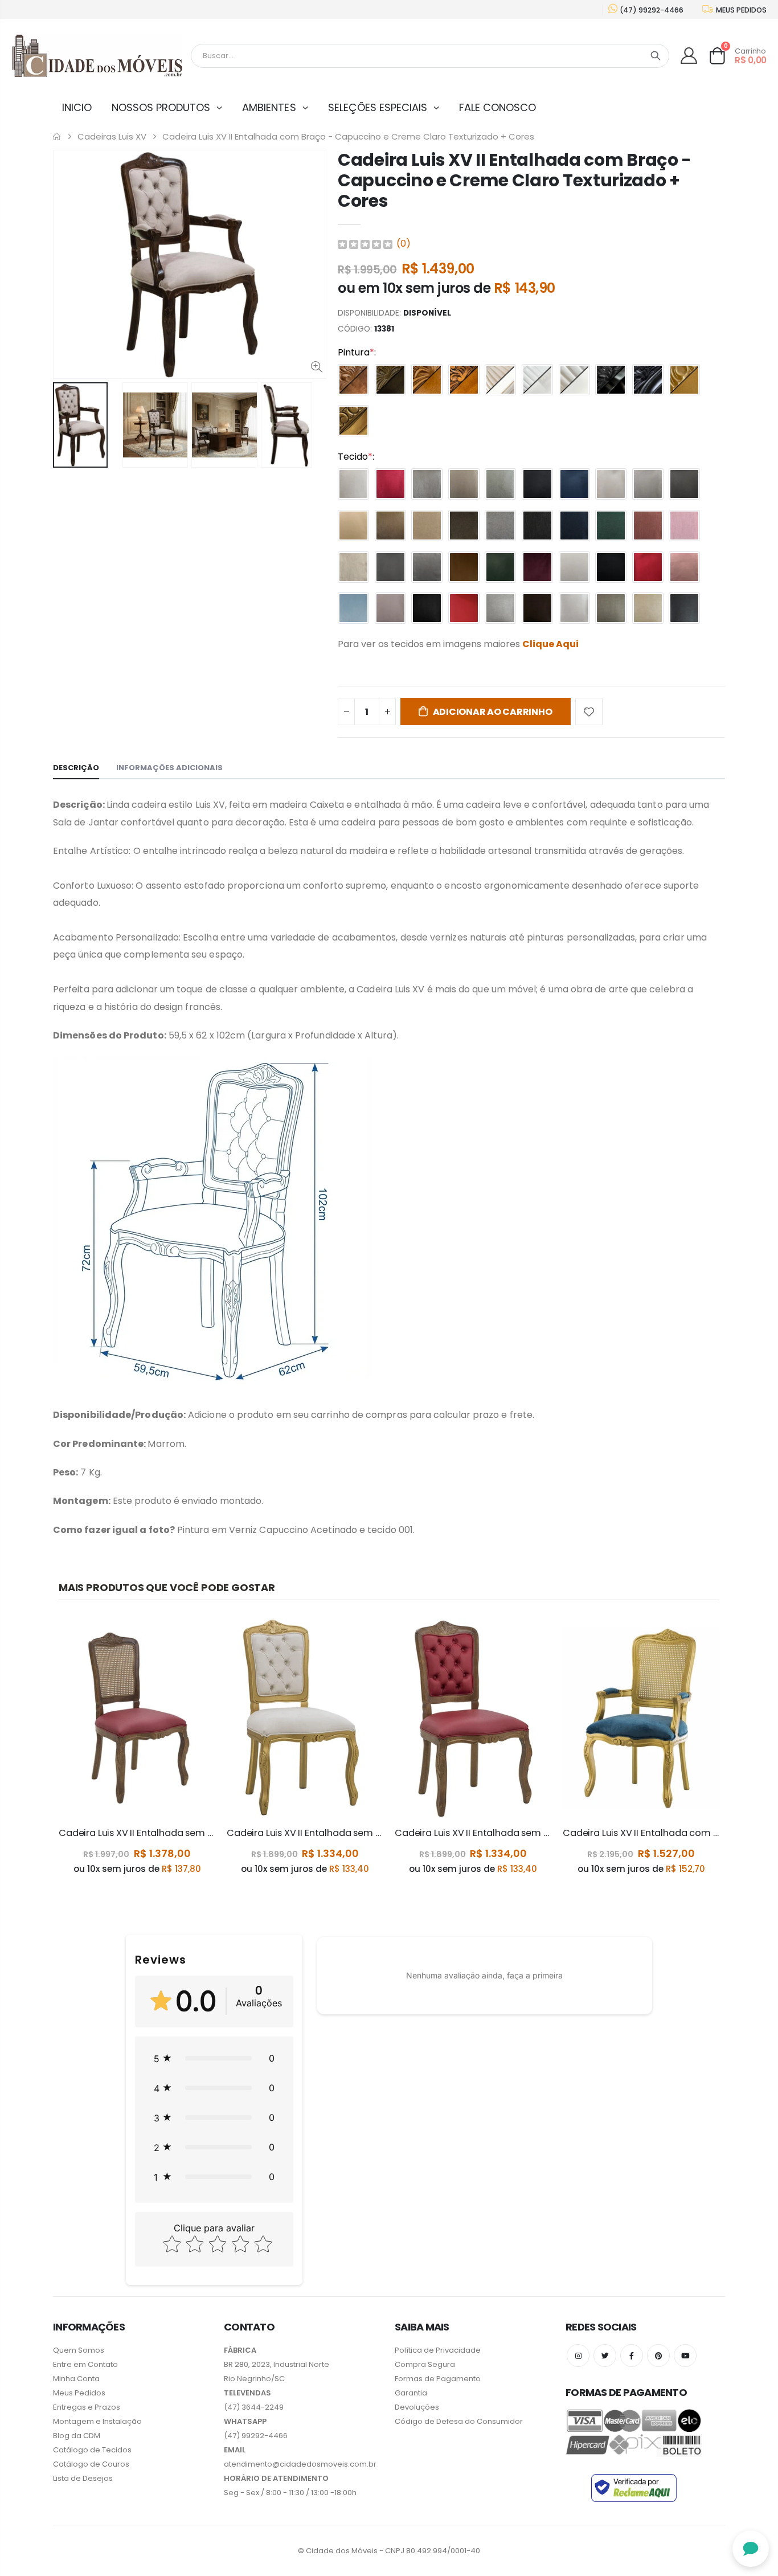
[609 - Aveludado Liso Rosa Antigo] (684, 567)
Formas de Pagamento (438, 2379)
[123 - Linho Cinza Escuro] (537, 526)
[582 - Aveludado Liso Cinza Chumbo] (390, 567)
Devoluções (417, 2407)
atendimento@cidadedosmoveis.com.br (300, 2464)
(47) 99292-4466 (651, 10)
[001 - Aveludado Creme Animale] (353, 484)
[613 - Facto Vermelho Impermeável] (464, 608)
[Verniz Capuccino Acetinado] (390, 380)
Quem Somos (79, 2350)
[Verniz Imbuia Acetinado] (353, 380)
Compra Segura (425, 2364)
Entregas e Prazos (87, 2407)
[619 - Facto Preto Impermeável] (684, 608)
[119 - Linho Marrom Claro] (427, 526)
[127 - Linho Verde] (611, 526)
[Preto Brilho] (611, 380)
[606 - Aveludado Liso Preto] (611, 567)
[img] (365, 244)
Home (57, 136)
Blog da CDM (77, 2436)
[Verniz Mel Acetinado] (427, 380)
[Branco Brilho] (537, 380)
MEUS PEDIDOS (740, 10)
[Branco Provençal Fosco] (500, 380)
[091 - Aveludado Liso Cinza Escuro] (684, 484)
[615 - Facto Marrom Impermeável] (537, 608)
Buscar (656, 56)
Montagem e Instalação (97, 2421)
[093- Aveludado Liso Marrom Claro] (353, 526)
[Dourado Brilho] (684, 380)
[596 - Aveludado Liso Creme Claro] (574, 567)
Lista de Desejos (83, 2478)
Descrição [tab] (76, 768)
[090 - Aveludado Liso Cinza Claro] (648, 484)
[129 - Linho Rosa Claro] (684, 526)
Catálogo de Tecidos (92, 2450)
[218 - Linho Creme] (353, 567)
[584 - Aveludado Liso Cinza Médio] (427, 567)
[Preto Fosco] (648, 380)
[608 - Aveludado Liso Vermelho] (648, 567)
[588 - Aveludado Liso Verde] (500, 567)
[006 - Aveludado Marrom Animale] (464, 484)
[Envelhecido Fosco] (464, 380)
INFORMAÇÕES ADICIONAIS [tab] (169, 768)
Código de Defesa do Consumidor (459, 2421)
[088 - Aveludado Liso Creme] (611, 484)
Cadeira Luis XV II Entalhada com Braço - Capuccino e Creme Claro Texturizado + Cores (515, 180)
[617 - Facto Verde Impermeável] (611, 608)
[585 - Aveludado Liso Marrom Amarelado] (464, 567)
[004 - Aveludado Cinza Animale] (427, 484)
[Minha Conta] (689, 56)
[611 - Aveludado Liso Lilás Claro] (390, 608)
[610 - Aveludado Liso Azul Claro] (353, 608)
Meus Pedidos (79, 2393)
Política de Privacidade (438, 2350)
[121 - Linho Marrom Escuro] (464, 526)
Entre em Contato (85, 2364)
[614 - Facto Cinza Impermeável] (500, 608)
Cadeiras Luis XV (112, 137)
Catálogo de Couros (91, 2464)
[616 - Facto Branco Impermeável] (574, 608)
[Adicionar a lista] (589, 712)
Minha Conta (76, 2379)
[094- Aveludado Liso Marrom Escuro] (390, 526)
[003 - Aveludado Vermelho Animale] (390, 484)
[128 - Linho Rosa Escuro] (648, 526)
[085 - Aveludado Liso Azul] (574, 484)
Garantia (411, 2393)
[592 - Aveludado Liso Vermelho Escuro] (537, 567)
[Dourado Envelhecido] (353, 421)
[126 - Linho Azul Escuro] (574, 526)
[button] (214, 2058)
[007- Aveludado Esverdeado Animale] (500, 484)
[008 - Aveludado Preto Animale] (537, 484)
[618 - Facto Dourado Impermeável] (648, 608)
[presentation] (65, 425)
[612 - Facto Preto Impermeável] (427, 608)
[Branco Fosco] (574, 380)
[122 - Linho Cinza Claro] (500, 526)
